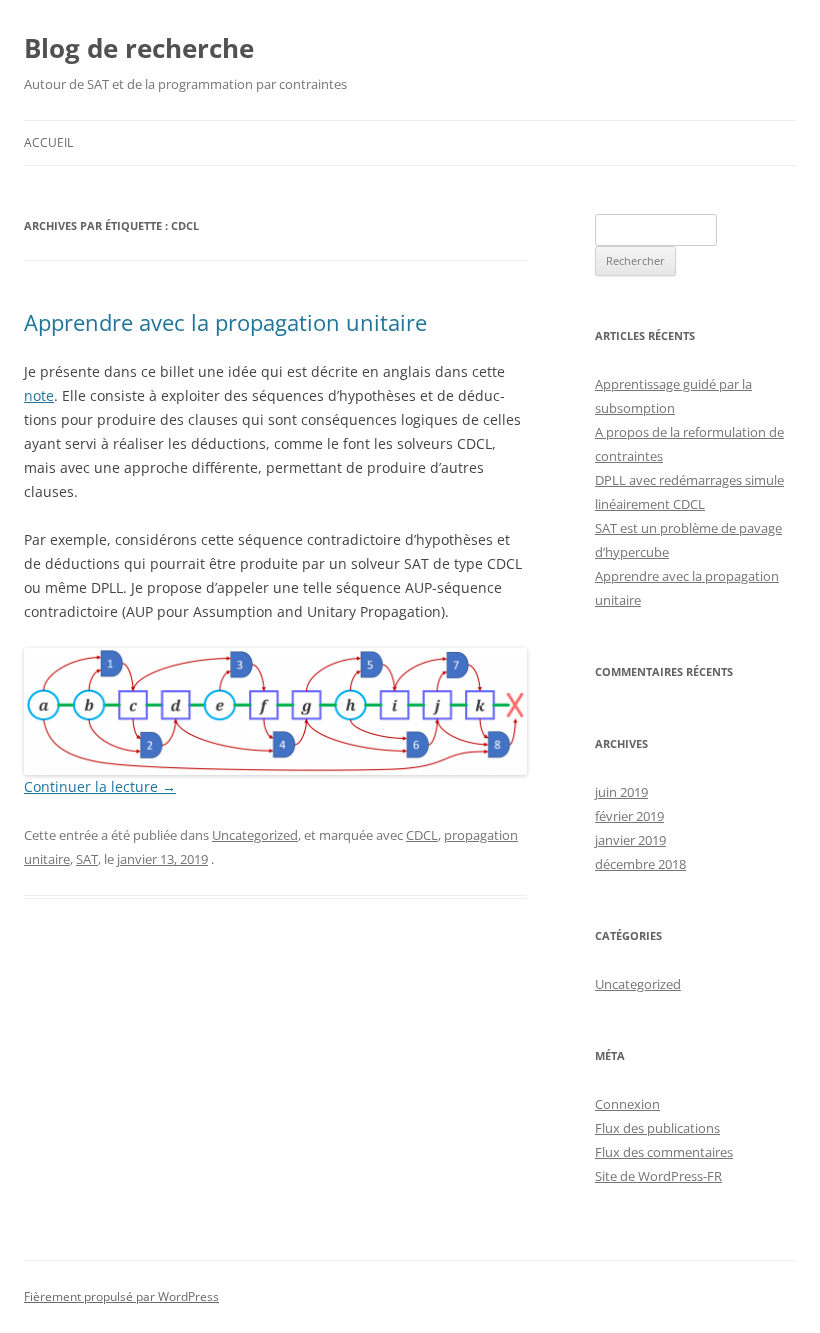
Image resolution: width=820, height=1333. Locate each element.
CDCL (422, 835)
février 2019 (629, 816)
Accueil (48, 142)
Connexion (627, 1104)
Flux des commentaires (664, 1152)
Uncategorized (255, 835)
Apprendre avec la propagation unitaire (225, 322)
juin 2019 (621, 792)
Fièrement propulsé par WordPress (121, 1296)
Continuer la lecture (100, 786)
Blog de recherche (139, 48)
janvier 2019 (630, 840)
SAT (87, 859)
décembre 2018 (640, 864)
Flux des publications (657, 1128)
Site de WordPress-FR (658, 1176)
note (39, 395)
